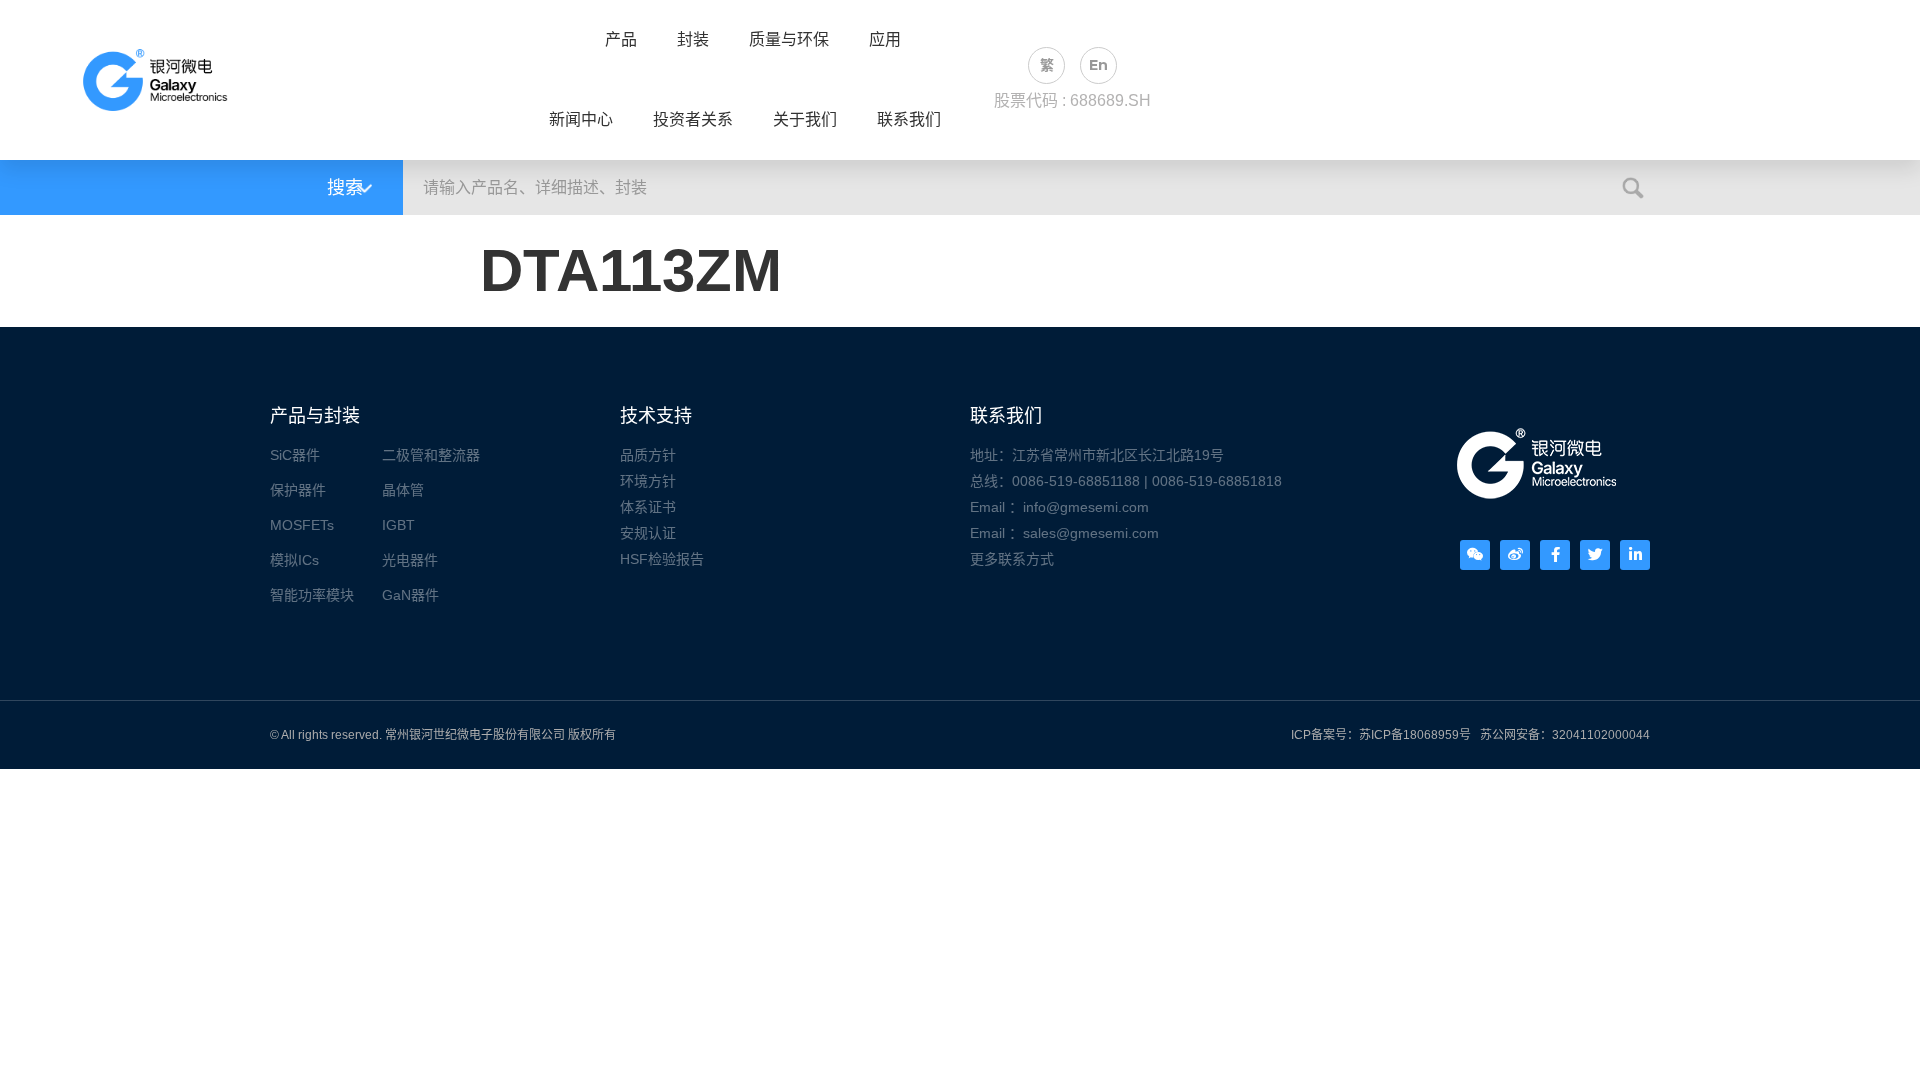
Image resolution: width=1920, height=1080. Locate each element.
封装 (693, 40)
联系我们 (909, 120)
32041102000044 (1601, 735)
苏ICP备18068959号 (1415, 735)
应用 (885, 40)
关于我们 (805, 120)
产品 (621, 40)
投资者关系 (693, 120)
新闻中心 (581, 120)
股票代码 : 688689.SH (1072, 100)
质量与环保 (789, 40)
